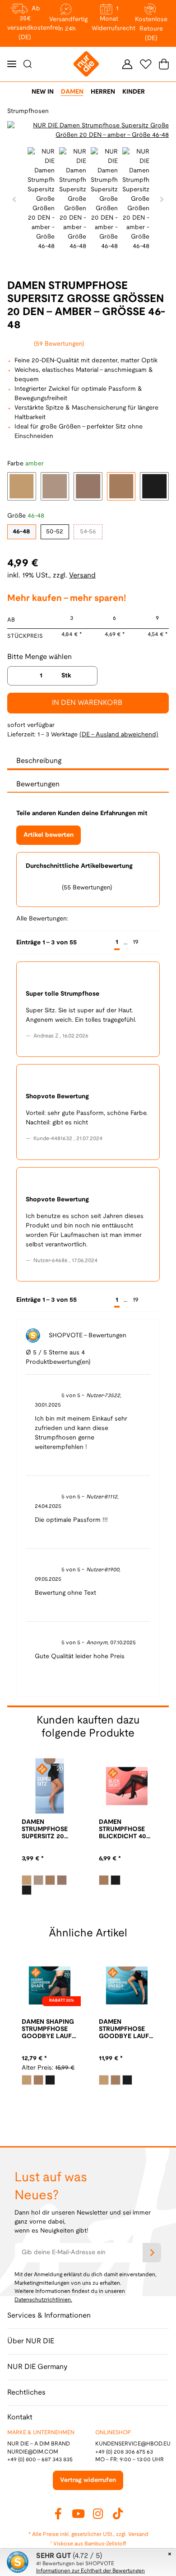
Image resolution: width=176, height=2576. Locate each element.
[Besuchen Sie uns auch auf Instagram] (98, 2513)
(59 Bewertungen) (59, 344)
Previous (15, 131)
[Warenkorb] (162, 64)
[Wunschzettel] (146, 64)
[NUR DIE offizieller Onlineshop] (86, 64)
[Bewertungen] (32, 1849)
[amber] (50, 1880)
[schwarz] (27, 1890)
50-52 (55, 532)
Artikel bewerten (49, 835)
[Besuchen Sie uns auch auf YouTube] (78, 2513)
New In (43, 92)
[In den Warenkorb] (7, 5)
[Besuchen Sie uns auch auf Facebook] (58, 2513)
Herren (103, 92)
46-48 (21, 532)
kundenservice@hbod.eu (133, 2444)
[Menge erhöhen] (87, 676)
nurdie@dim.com (33, 2452)
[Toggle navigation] (12, 64)
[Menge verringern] (17, 676)
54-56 (88, 532)
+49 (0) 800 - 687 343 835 (40, 2460)
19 (136, 942)
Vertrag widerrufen (88, 2480)
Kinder (134, 92)
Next (161, 199)
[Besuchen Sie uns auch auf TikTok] (118, 2513)
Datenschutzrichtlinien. (43, 2300)
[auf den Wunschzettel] (157, 131)
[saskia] (62, 1880)
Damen (72, 92)
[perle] (38, 1880)
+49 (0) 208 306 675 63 (124, 2452)
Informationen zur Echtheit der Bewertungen (90, 2571)
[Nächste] (152, 943)
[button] (127, 64)
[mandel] (27, 1880)
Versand (82, 575)
